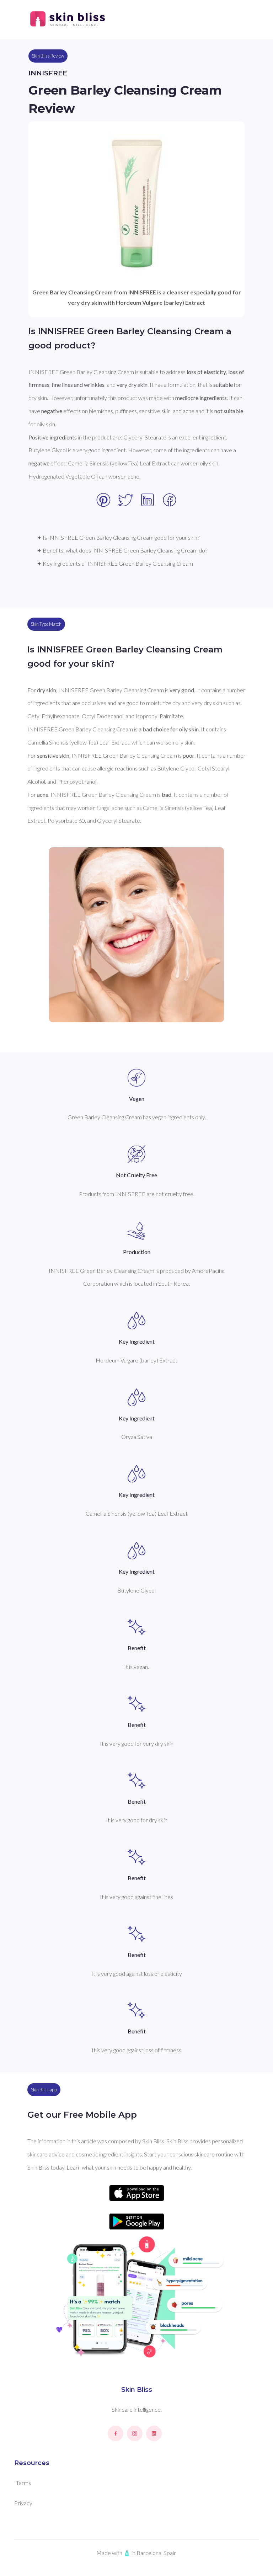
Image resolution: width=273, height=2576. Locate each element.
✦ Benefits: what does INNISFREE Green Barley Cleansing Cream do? (122, 550)
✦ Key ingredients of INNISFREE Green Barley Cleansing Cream (115, 563)
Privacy (23, 2503)
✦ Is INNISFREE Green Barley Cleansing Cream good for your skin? (118, 537)
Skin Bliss (137, 2390)
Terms (23, 2483)
